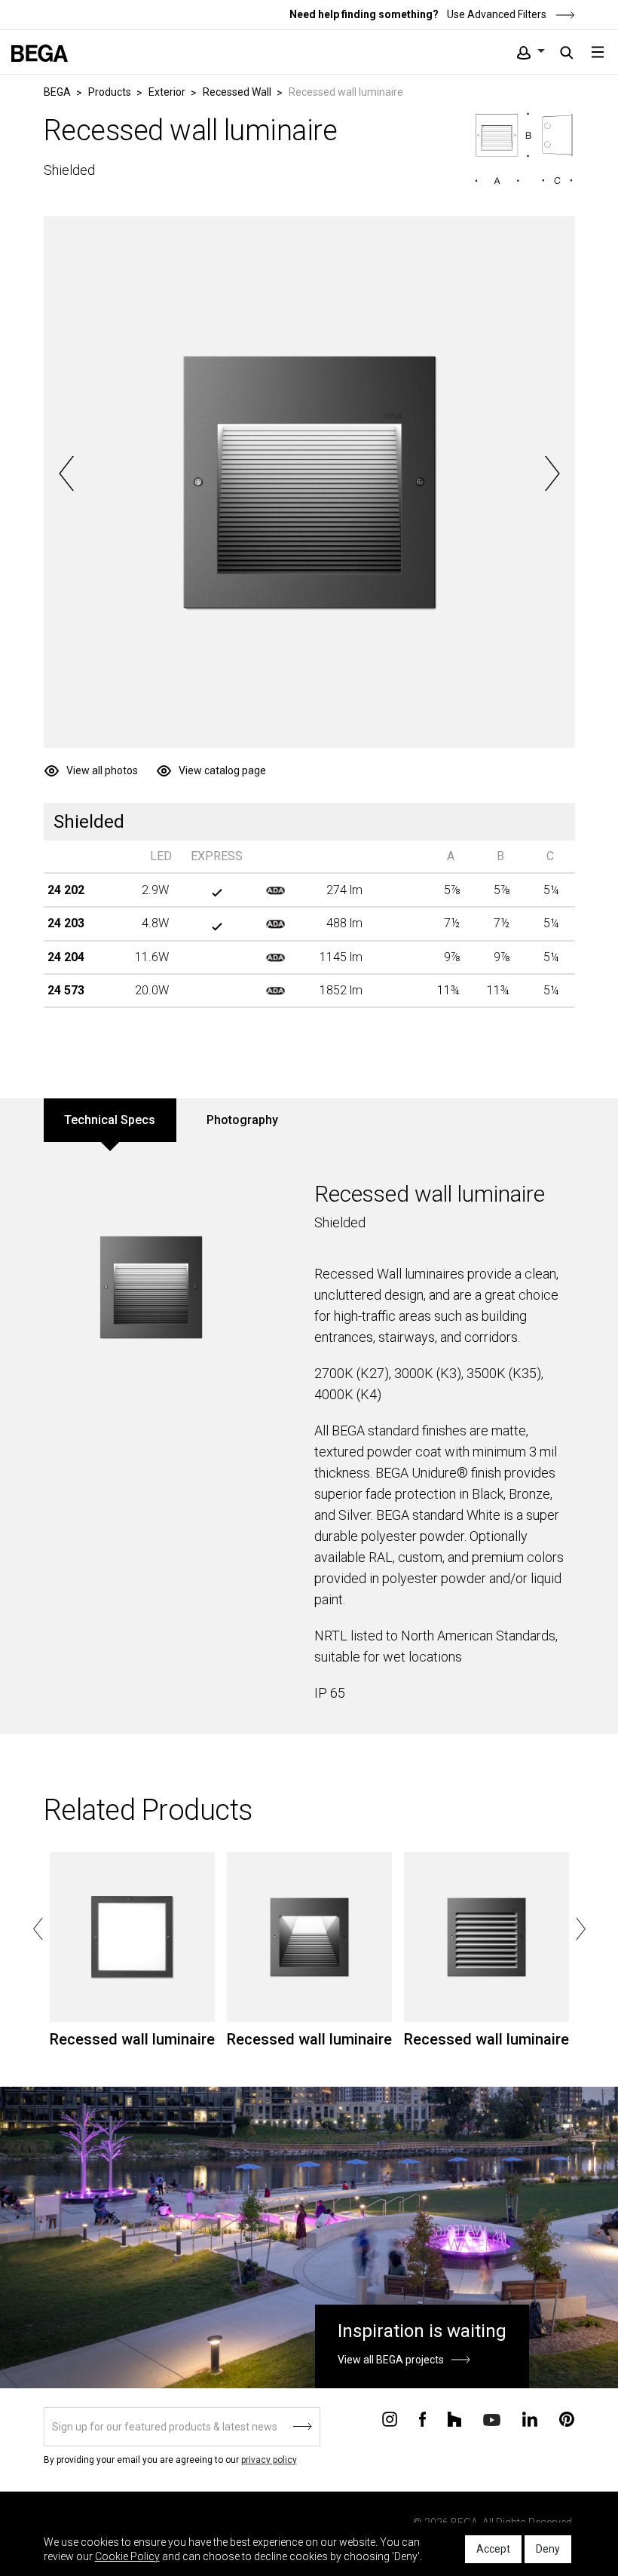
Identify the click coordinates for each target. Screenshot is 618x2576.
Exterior (167, 92)
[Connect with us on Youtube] (492, 2419)
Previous (67, 473)
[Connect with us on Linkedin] (530, 2418)
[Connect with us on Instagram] (390, 2418)
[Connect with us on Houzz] (454, 2418)
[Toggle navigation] (598, 52)
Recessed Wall (237, 92)
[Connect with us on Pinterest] (567, 2418)
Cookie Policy (127, 2556)
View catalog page (222, 770)
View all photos (102, 770)
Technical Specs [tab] (110, 1120)
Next (552, 473)
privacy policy (269, 2460)
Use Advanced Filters (496, 14)
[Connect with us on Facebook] (422, 2418)
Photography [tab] (242, 1120)
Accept (493, 2549)
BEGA (57, 92)
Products (110, 92)
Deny (548, 2549)
